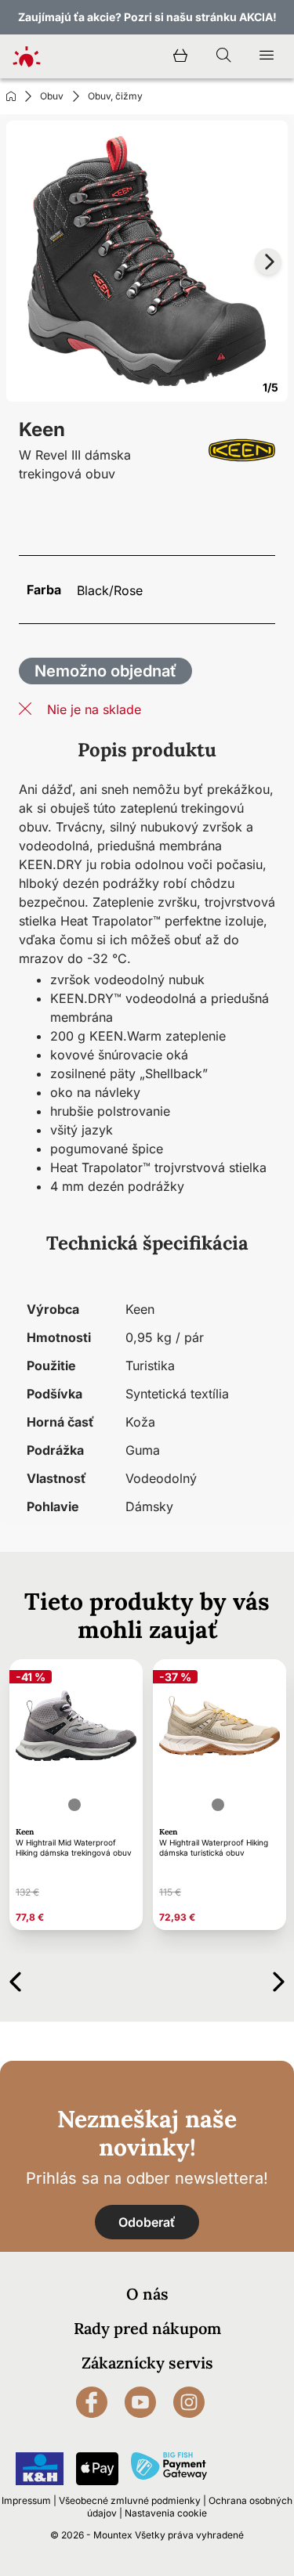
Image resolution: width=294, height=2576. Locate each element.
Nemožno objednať (105, 671)
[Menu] (267, 56)
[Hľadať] (223, 56)
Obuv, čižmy (115, 96)
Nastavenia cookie (166, 2513)
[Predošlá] (15, 1979)
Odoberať (147, 2222)
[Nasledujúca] (279, 1979)
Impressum (26, 2500)
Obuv (52, 96)
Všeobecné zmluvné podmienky (130, 2500)
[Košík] (180, 56)
